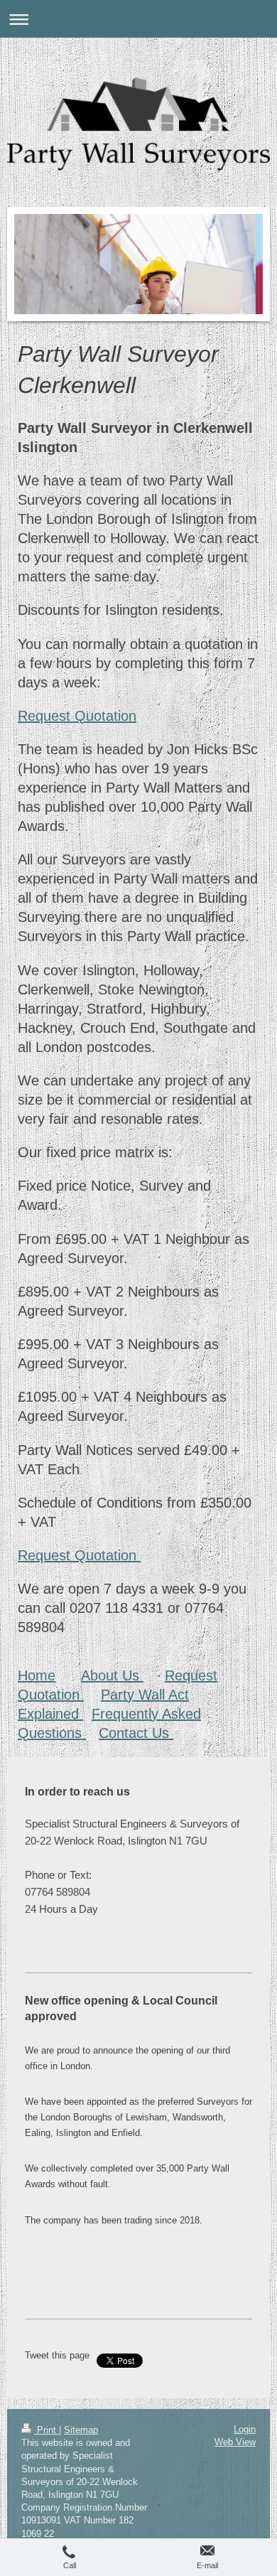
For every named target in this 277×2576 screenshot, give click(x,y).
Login (245, 2429)
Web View (235, 2442)
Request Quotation (77, 716)
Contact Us (136, 1733)
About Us (112, 1675)
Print (47, 2430)
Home (37, 1675)
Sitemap (81, 2430)
